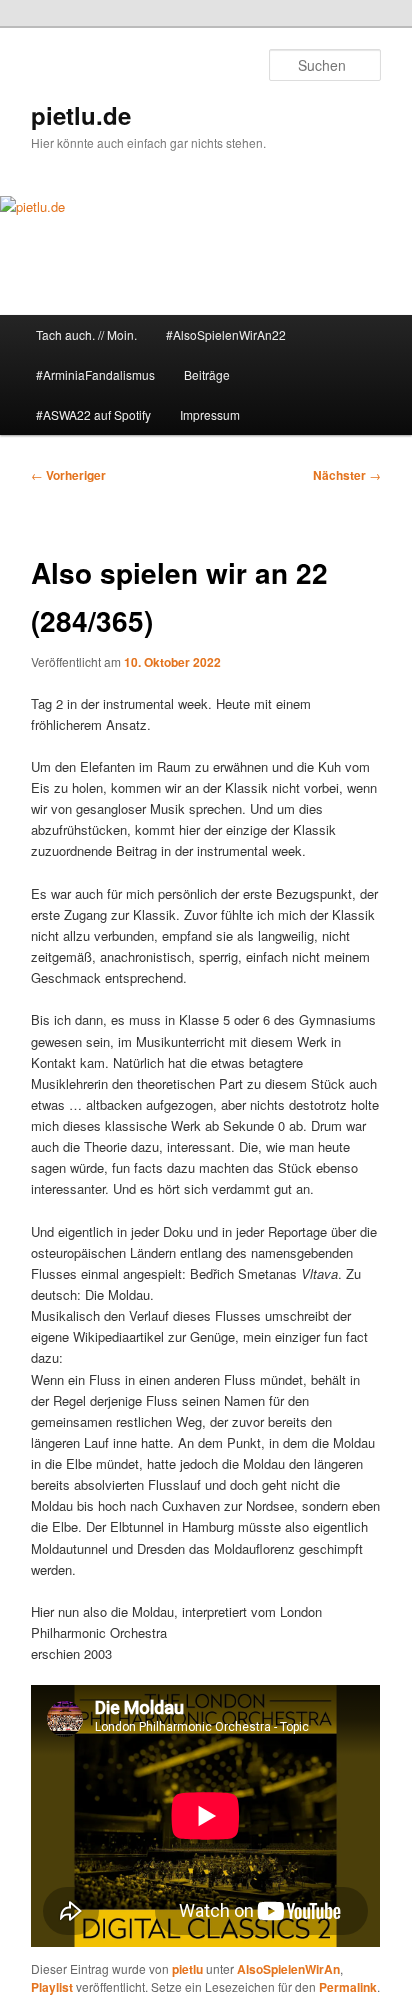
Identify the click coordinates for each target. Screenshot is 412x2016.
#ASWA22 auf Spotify (93, 414)
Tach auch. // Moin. (86, 334)
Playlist (52, 1987)
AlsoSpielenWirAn (288, 1969)
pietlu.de (81, 115)
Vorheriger (68, 475)
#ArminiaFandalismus (95, 374)
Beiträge (207, 374)
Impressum (210, 414)
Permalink (348, 1987)
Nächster (347, 475)
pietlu (187, 1969)
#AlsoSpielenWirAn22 (226, 334)
